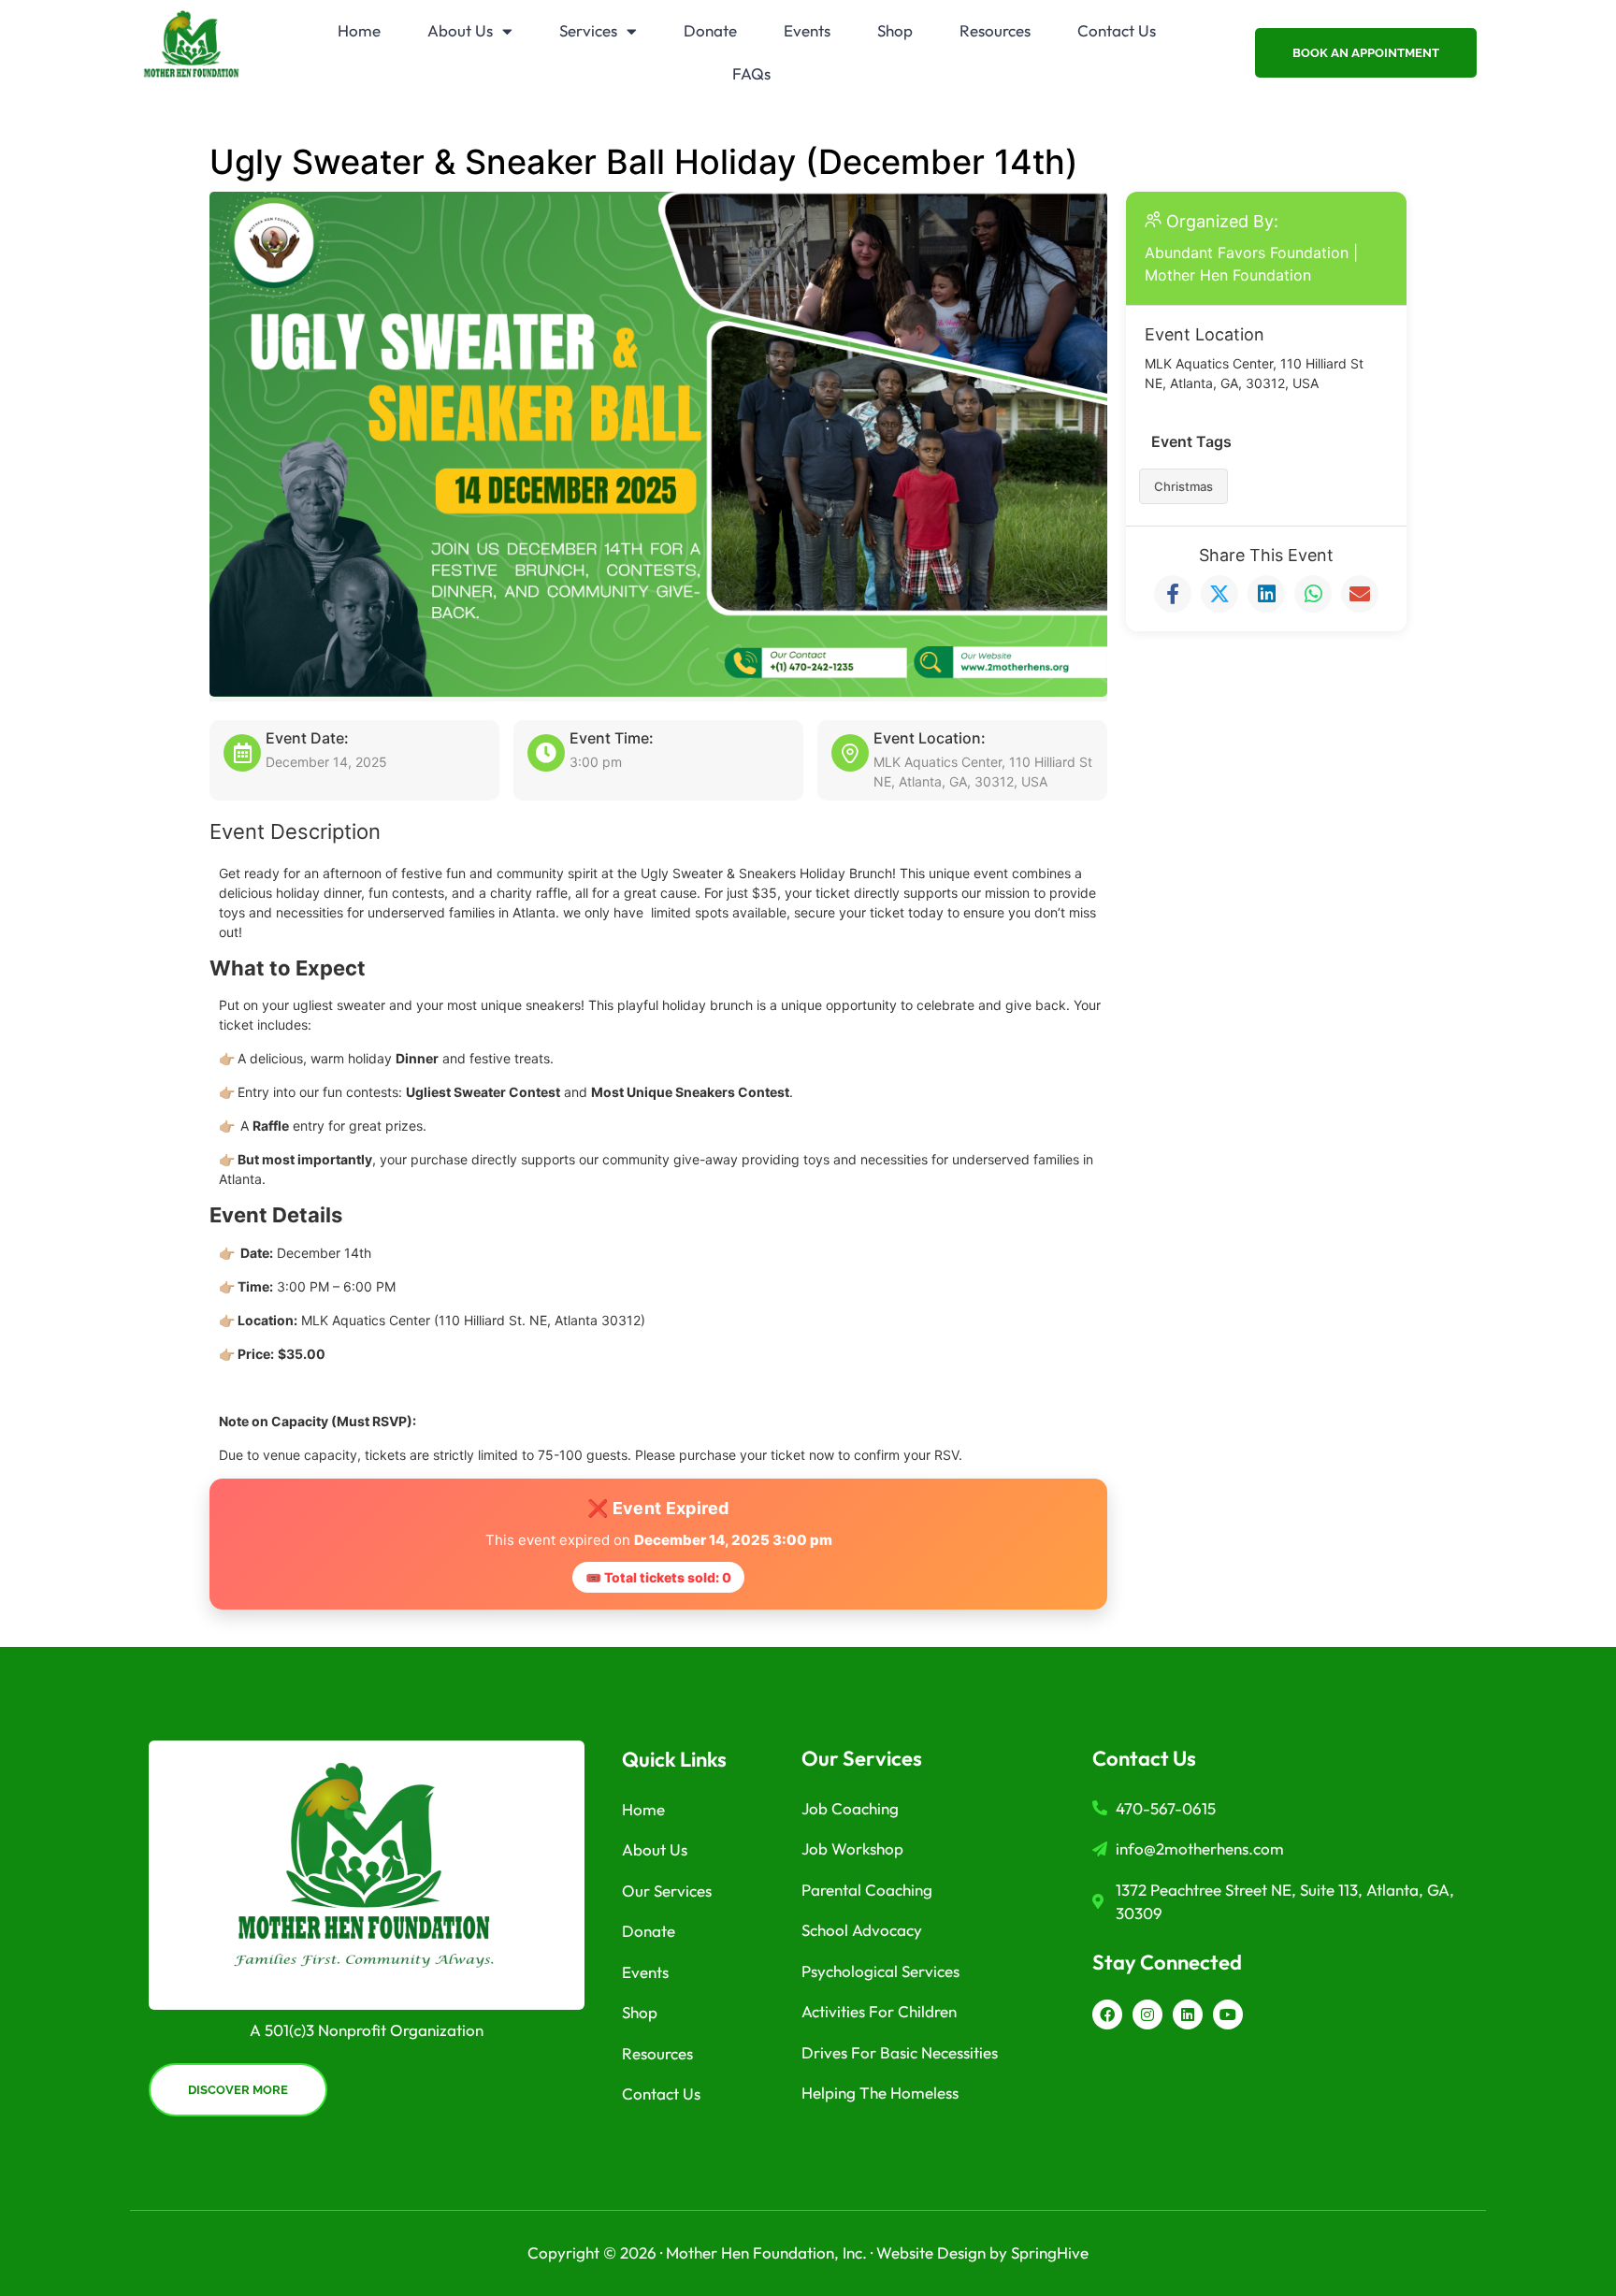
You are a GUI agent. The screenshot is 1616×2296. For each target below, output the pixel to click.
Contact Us (1117, 30)
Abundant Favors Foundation (1247, 253)
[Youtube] (1228, 2014)
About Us (460, 30)
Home (359, 30)
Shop (895, 30)
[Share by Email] (1360, 594)
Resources (995, 30)
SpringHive (1050, 2253)
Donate (710, 30)
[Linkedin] (1188, 2014)
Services (588, 30)
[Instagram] (1147, 2014)
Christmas (1183, 486)
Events (807, 30)
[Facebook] (1107, 2014)
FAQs (751, 73)
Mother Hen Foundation (1228, 275)
